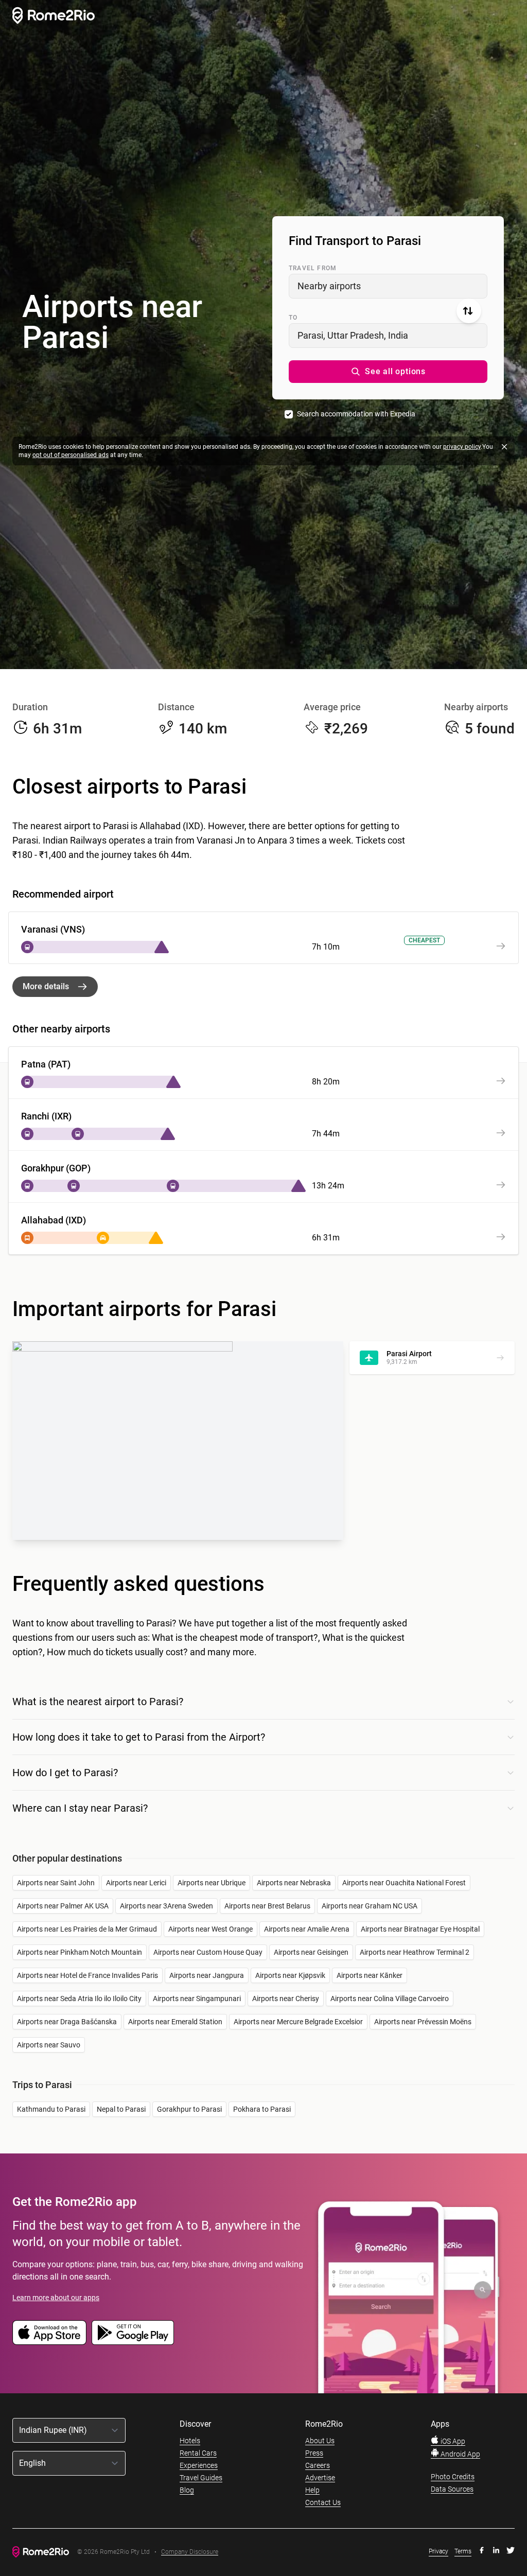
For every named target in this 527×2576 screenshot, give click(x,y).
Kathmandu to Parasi (51, 2109)
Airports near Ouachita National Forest (404, 1883)
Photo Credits (453, 2477)
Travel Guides (201, 2478)
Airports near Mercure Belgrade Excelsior (298, 2022)
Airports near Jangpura (207, 1975)
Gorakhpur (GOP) (56, 1168)
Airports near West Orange (210, 1929)
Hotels (190, 2441)
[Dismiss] (504, 447)
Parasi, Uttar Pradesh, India (353, 335)
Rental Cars (198, 2453)
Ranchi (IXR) (46, 1116)
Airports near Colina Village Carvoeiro (390, 1999)
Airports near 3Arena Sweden (166, 1906)
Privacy (438, 2551)
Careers (318, 2465)
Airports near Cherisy (286, 1999)
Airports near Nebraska (294, 1883)
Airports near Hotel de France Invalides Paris (87, 1975)
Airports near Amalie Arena (307, 1929)
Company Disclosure (190, 2552)
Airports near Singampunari (197, 1999)
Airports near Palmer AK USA (63, 1906)
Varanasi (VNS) (53, 929)
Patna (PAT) (46, 1064)
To (293, 318)
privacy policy (462, 447)
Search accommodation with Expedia (356, 414)
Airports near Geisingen (311, 1952)
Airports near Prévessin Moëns (423, 2022)
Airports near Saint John (56, 1883)
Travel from (313, 268)
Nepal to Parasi (121, 2109)
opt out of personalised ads (71, 455)
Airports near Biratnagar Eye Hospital (420, 1929)
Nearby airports (329, 286)
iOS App (452, 2441)
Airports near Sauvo (49, 2045)
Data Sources (452, 2489)
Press (314, 2453)
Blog (187, 2490)
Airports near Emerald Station (175, 2022)
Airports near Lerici (136, 1883)
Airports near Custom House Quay (208, 1952)
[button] (388, 372)
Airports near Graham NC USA (370, 1906)
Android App (460, 2454)
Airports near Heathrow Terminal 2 (415, 1952)
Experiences (199, 2465)
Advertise (320, 2478)
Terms (463, 2551)
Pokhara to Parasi (262, 2109)
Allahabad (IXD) (54, 1220)
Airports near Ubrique (212, 1883)
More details (46, 986)
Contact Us (323, 2502)
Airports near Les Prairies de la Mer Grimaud (87, 1929)
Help (312, 2490)
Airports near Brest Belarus (267, 1906)
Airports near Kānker (370, 1975)
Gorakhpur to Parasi (189, 2109)
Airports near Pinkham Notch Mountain (80, 1952)
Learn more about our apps (56, 2298)
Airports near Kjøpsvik (290, 1975)
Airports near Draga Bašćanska (67, 2022)
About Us (320, 2441)
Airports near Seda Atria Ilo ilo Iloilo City (79, 1999)
